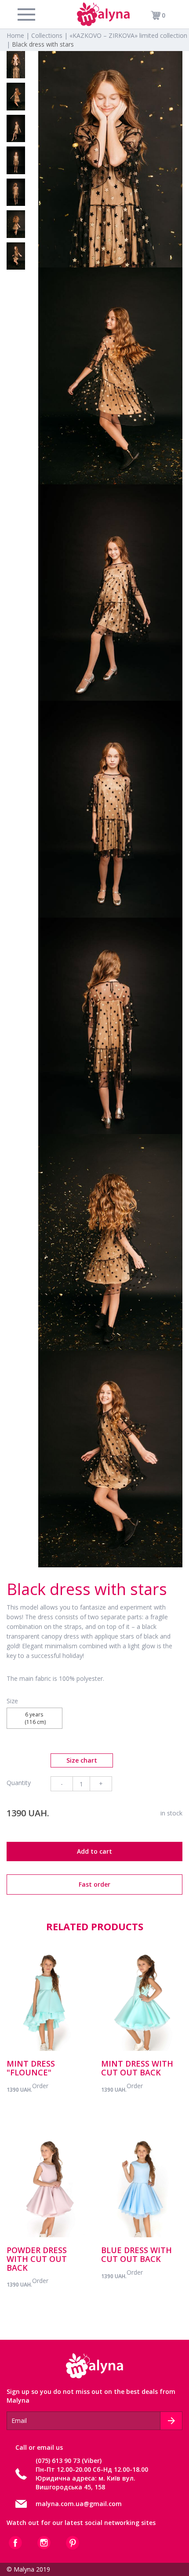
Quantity (19, 1783)
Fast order (94, 1884)
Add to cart (94, 1851)
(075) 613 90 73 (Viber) (69, 2461)
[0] (153, 15)
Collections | (50, 35)
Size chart (82, 1760)
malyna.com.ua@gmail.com (79, 2504)
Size (12, 1701)
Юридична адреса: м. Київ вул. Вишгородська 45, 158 (85, 2483)
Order (40, 2086)
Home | (19, 35)
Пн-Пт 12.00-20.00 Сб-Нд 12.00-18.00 (92, 2469)
